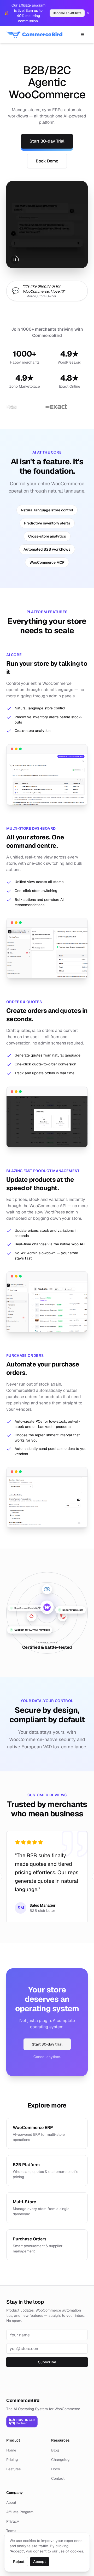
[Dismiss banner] (88, 13)
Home (11, 2450)
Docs (55, 2469)
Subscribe (47, 2362)
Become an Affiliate (67, 13)
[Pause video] (15, 260)
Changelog (60, 2460)
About (11, 2502)
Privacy (13, 2521)
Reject (19, 2562)
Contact (58, 2478)
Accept (40, 2562)
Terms (11, 2531)
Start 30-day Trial (47, 141)
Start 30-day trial (47, 2044)
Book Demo (47, 161)
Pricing (12, 2460)
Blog (55, 2450)
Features (13, 2469)
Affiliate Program (20, 2512)
